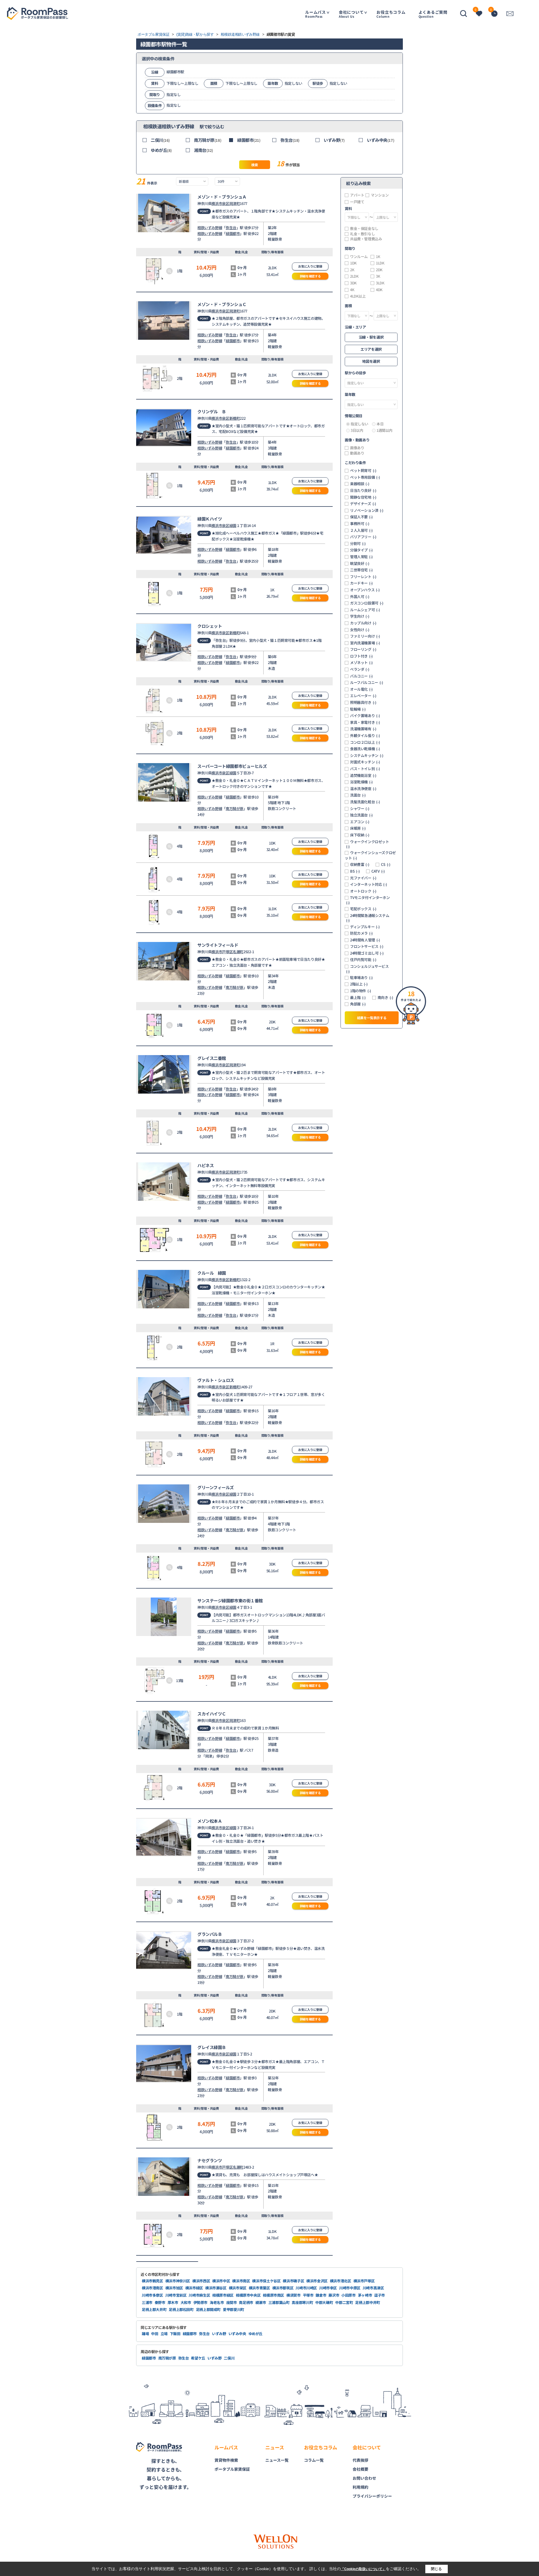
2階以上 (359, 984)
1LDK (380, 263)
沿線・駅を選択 (371, 337)
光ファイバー (363, 878)
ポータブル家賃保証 (232, 2469)
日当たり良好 (363, 490)
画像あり (357, 448)
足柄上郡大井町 (154, 2309)
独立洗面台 (361, 815)
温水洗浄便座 (363, 789)
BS (355, 871)
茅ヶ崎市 (365, 2295)
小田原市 (349, 2295)
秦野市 (160, 2302)
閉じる (436, 2569)
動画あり (357, 453)
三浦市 (147, 2302)
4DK (379, 290)
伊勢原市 (201, 2302)
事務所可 (360, 524)
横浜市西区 (201, 2281)
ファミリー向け (365, 636)
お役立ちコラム (391, 14)
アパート (357, 195)
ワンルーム (359, 257)
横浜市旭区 (174, 2288)
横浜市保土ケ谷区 (266, 2281)
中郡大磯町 (324, 2302)
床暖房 (358, 828)
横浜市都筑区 (283, 2288)
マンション (380, 195)
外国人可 (360, 597)
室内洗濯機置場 (365, 643)
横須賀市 (294, 2295)
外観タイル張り (365, 736)
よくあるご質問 (433, 14)
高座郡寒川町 (302, 2302)
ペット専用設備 (365, 477)
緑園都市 (249, 140)
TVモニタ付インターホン (368, 900)
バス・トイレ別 (365, 769)
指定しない (359, 424)
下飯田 (175, 2334)
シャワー (360, 809)
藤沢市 (334, 2295)
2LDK (354, 276)
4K (352, 290)
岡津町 (235, 203)
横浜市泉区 (220, 203)
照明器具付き (363, 702)
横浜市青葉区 (259, 2288)
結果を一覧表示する (372, 1018)
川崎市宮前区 (176, 2295)
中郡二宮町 (344, 2302)
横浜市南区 (241, 2281)
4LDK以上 (358, 296)
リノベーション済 (367, 510)
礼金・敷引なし (362, 234)
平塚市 (308, 2295)
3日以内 (357, 430)
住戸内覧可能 (363, 960)
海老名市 (217, 2302)
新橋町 (235, 418)
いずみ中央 (381, 140)
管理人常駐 (361, 557)
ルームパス (316, 14)
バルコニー (361, 676)
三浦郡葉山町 (279, 2302)
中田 (155, 2334)
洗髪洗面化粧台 (365, 802)
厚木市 (173, 2302)
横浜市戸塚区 (222, 952)
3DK (353, 283)
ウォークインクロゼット (368, 844)
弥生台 (290, 140)
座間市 (232, 2302)
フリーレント (363, 577)
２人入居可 (361, 530)
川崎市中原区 (350, 2288)
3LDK (380, 283)
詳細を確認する (310, 276)
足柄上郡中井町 (367, 2302)
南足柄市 (246, 2302)
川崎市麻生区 (199, 2295)
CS (386, 864)
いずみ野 (334, 140)
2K (352, 270)
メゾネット (361, 663)
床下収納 (360, 835)
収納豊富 (360, 864)
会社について (351, 14)
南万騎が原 (208, 140)
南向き (385, 998)
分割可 (358, 544)
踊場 (145, 2334)
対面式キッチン (365, 762)
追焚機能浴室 (363, 775)
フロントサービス (367, 946)
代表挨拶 (360, 2460)
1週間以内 (384, 430)
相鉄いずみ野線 (210, 228)
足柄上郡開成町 (208, 2309)
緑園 (233, 525)
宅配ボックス (363, 909)
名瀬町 (238, 952)
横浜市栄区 (238, 2288)
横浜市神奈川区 (178, 2281)
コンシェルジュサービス (367, 969)
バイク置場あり (365, 716)
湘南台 (204, 150)
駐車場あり (361, 978)
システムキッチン (367, 756)
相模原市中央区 (248, 2295)
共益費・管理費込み (366, 239)
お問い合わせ (364, 2478)
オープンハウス (365, 590)
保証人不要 (361, 517)
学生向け (360, 616)
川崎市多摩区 (152, 2295)
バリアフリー (363, 537)
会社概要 (360, 2469)
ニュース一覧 (277, 2460)
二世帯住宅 (361, 570)
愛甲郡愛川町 (234, 2309)
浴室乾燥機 (361, 782)
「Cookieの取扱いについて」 (363, 2569)
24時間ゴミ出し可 (367, 953)
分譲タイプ (361, 550)
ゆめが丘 (161, 150)
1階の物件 (361, 991)
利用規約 (360, 2487)
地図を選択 (371, 361)
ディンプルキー (365, 927)
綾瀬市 (261, 2302)
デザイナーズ (363, 504)
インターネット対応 (368, 884)
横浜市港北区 (341, 2281)
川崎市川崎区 (306, 2288)
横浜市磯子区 (293, 2281)
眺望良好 (360, 563)
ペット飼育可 (363, 471)
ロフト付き (361, 656)
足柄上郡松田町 (181, 2309)
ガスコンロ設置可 (367, 603)
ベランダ (360, 669)
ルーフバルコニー (367, 683)
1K (378, 257)
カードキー (361, 583)
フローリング (363, 649)
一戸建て (357, 202)
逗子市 (380, 2295)
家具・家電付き (365, 722)
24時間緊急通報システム (368, 918)
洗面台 (358, 795)
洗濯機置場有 (363, 729)
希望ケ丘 (198, 2358)
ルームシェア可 (365, 610)
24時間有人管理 (365, 940)
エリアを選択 (371, 349)
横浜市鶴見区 (152, 2281)
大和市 (186, 2302)
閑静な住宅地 (363, 497)
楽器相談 (360, 484)
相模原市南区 (273, 2295)
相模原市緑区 (223, 2295)
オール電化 (361, 689)
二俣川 (160, 140)
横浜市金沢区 (317, 2281)
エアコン (360, 822)
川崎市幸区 (328, 2288)
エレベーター (363, 696)
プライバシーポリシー (372, 2496)
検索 (254, 165)
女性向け (360, 630)
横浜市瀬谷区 (216, 2288)
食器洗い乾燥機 (365, 749)
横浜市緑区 (194, 2288)
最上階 (358, 998)
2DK (379, 270)
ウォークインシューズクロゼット (370, 855)
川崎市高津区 (373, 2288)
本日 (380, 424)
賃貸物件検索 (226, 2460)
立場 (164, 2334)
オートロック (363, 891)
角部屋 (358, 1004)
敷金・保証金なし (364, 229)
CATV (378, 871)
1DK (353, 263)
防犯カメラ (361, 933)
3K (378, 276)
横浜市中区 (221, 2281)
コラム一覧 (314, 2460)
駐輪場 (358, 709)
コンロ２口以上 (365, 742)
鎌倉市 (321, 2295)
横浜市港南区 (152, 2288)
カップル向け (363, 623)
